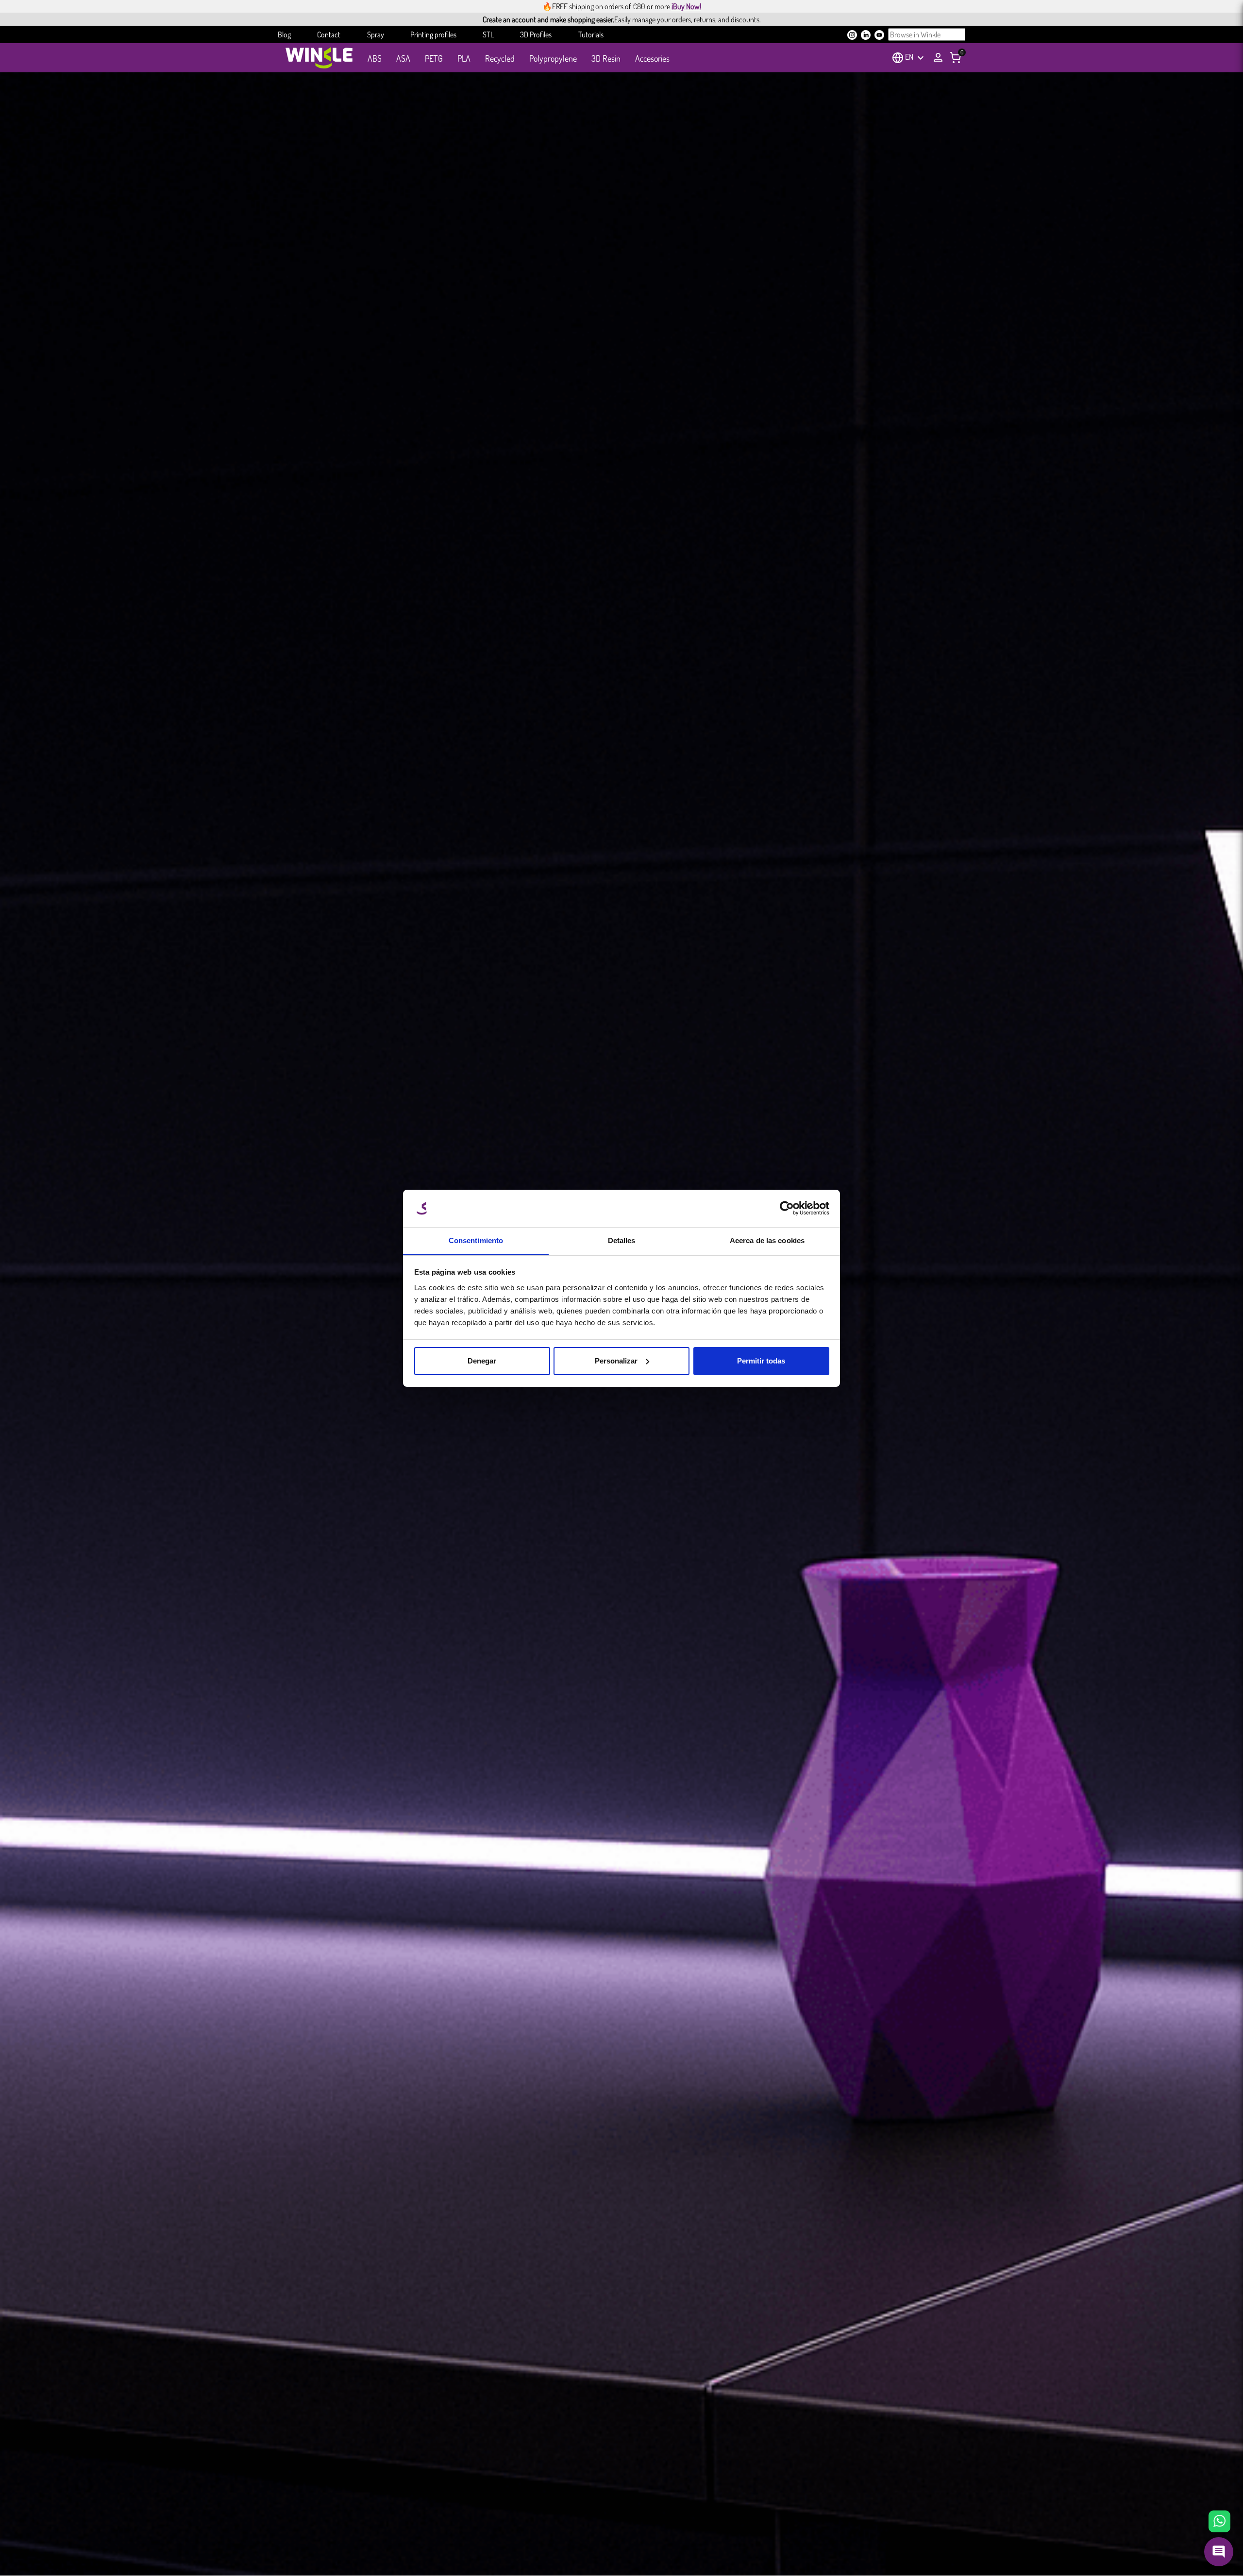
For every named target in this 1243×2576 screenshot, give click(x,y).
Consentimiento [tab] (476, 1240)
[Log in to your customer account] (938, 57)
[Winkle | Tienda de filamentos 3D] (319, 58)
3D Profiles (536, 34)
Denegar (482, 1361)
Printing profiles (433, 34)
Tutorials (591, 34)
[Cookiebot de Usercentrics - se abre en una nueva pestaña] (787, 1208)
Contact (329, 34)
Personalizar (616, 1361)
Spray (376, 34)
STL (488, 34)
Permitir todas (761, 1361)
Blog (284, 34)
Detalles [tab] (622, 1240)
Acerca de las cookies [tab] (767, 1240)
